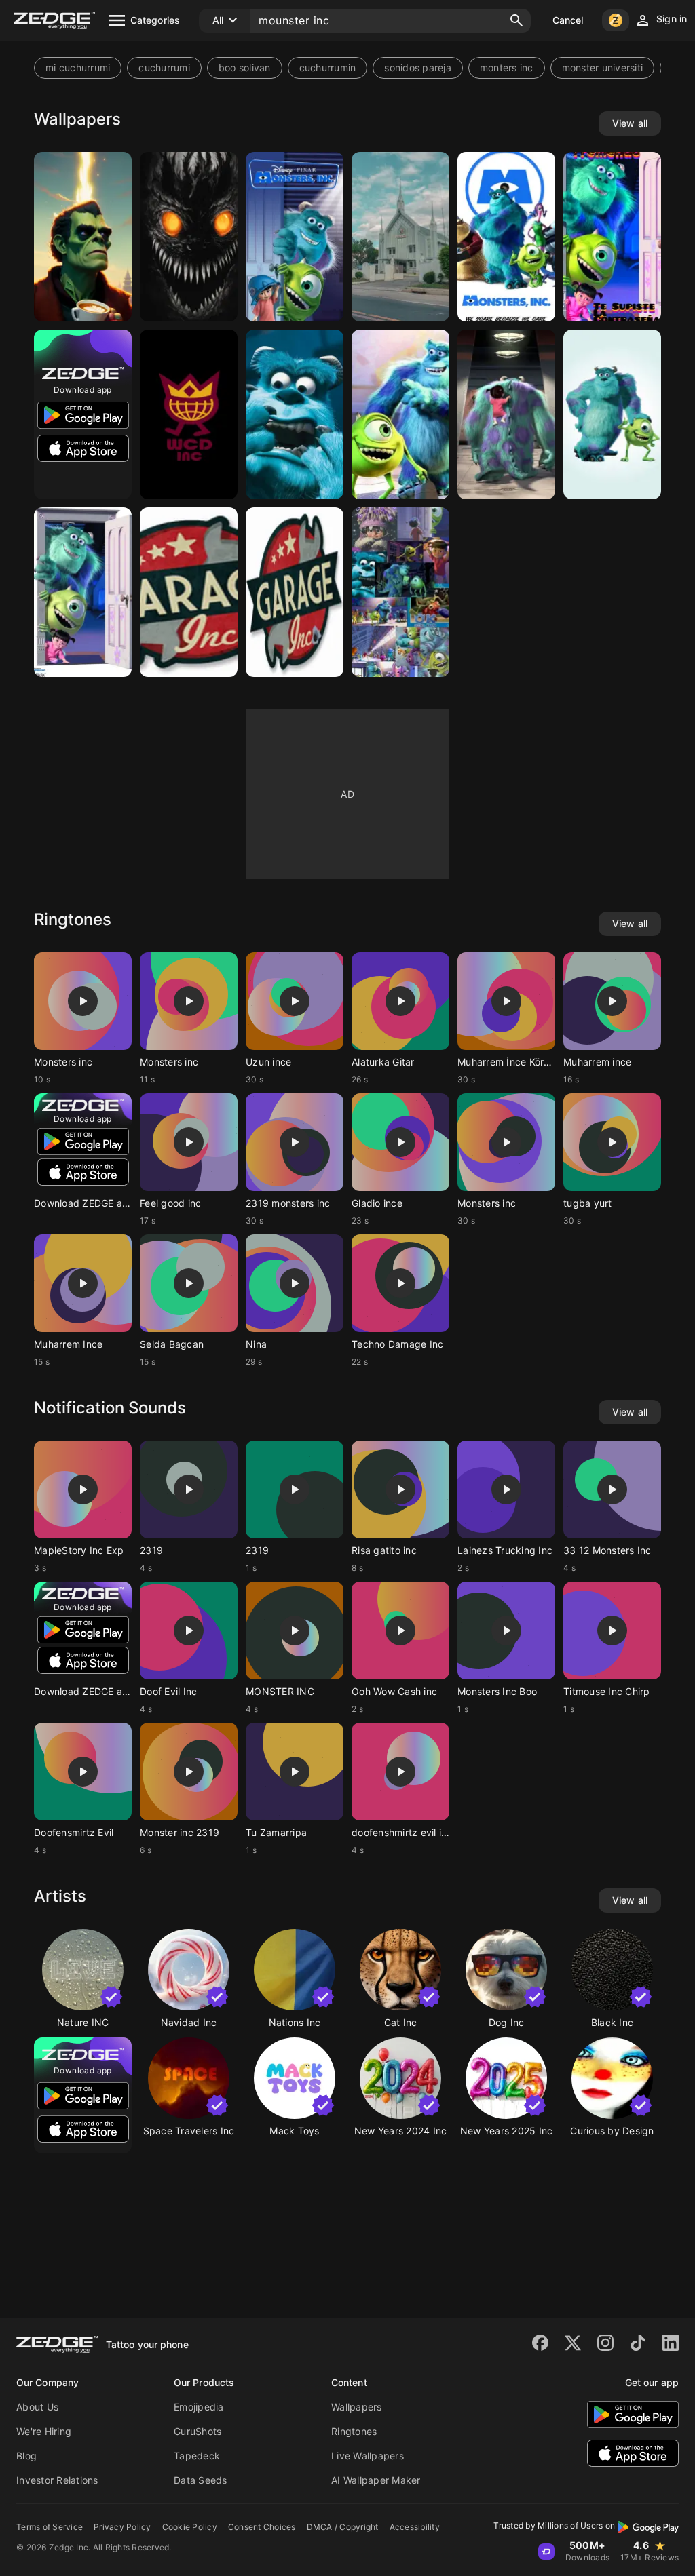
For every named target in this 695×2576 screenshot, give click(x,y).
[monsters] (612, 414)
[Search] (516, 20)
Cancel (568, 20)
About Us (37, 2407)
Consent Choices (262, 2527)
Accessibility (415, 2527)
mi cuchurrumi (78, 67)
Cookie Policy (190, 2527)
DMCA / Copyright (343, 2527)
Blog (26, 2456)
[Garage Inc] (295, 592)
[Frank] (83, 237)
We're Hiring (44, 2431)
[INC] (400, 237)
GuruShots (198, 2431)
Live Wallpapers (368, 2456)
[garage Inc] (189, 592)
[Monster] (506, 414)
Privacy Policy (123, 2527)
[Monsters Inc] (612, 237)
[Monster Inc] (295, 237)
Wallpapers (357, 2407)
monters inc (507, 67)
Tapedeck (197, 2456)
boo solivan (245, 67)
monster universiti (603, 67)
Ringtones (354, 2431)
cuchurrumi (164, 67)
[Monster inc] (400, 592)
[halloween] (189, 237)
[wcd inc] (189, 414)
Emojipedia (199, 2407)
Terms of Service (50, 2527)
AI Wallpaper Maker (376, 2480)
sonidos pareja (418, 67)
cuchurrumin (328, 67)
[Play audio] (83, 1001)
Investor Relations (57, 2480)
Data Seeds (201, 2480)
